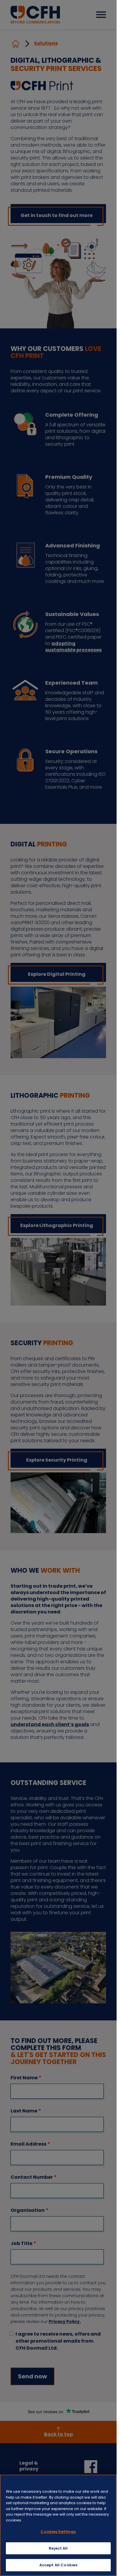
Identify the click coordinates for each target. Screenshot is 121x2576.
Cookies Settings (58, 2532)
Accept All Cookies (58, 2565)
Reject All (58, 2548)
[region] (58, 2525)
